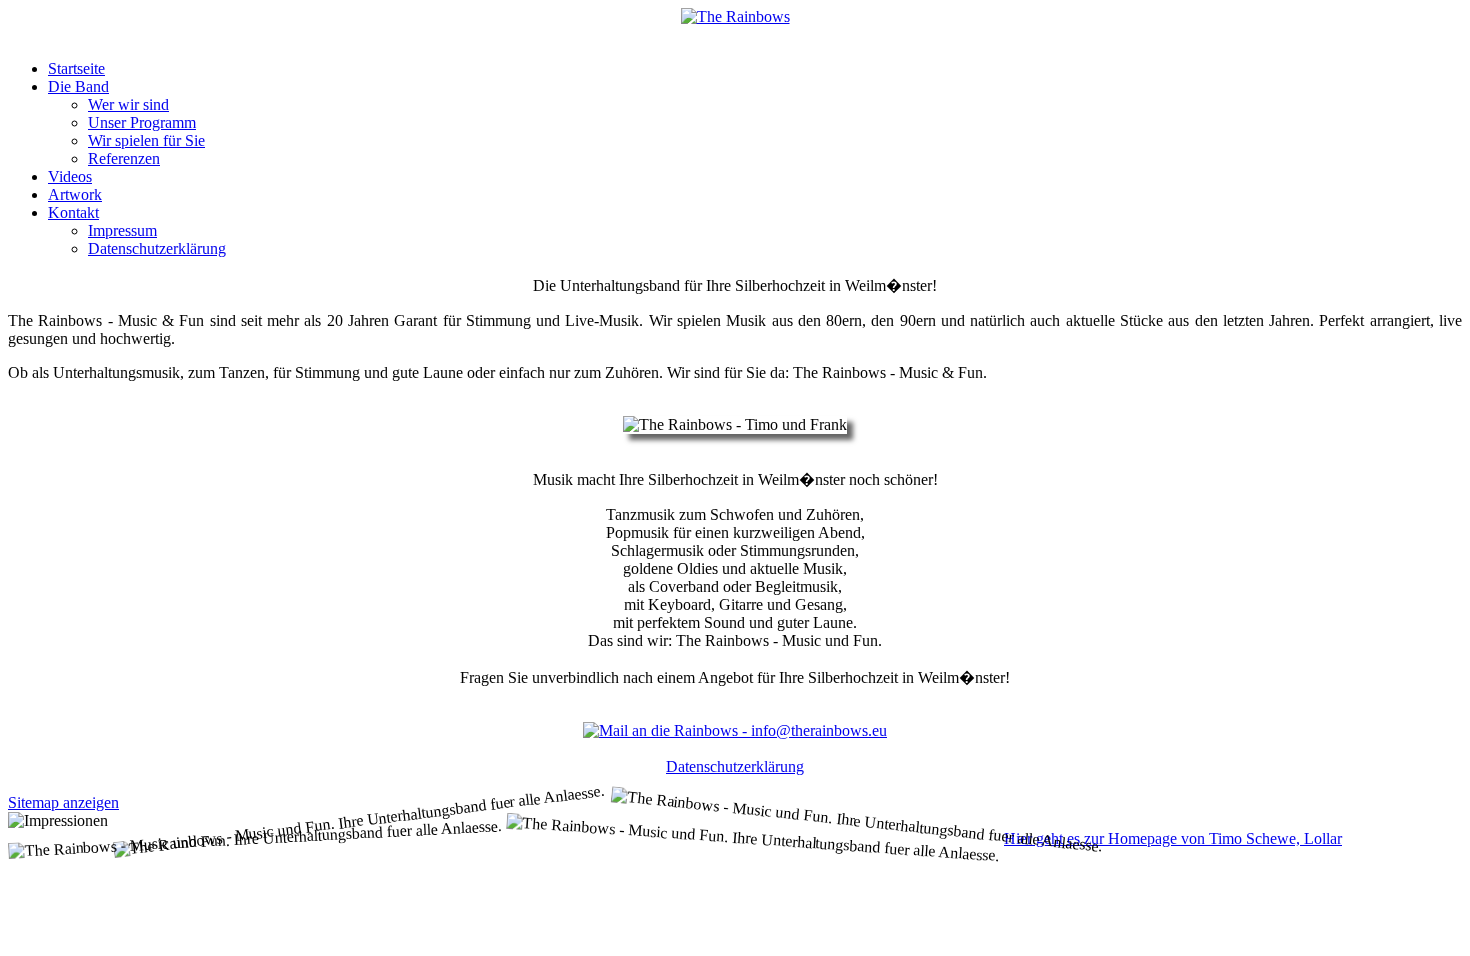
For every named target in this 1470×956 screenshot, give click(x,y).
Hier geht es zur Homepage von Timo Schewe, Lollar (1173, 838)
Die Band (78, 86)
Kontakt (73, 212)
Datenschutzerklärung (157, 248)
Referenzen (124, 158)
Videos (70, 176)
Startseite (76, 68)
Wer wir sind (128, 104)
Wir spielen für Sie (146, 140)
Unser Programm (142, 122)
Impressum (122, 230)
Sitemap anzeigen (63, 802)
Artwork (75, 194)
